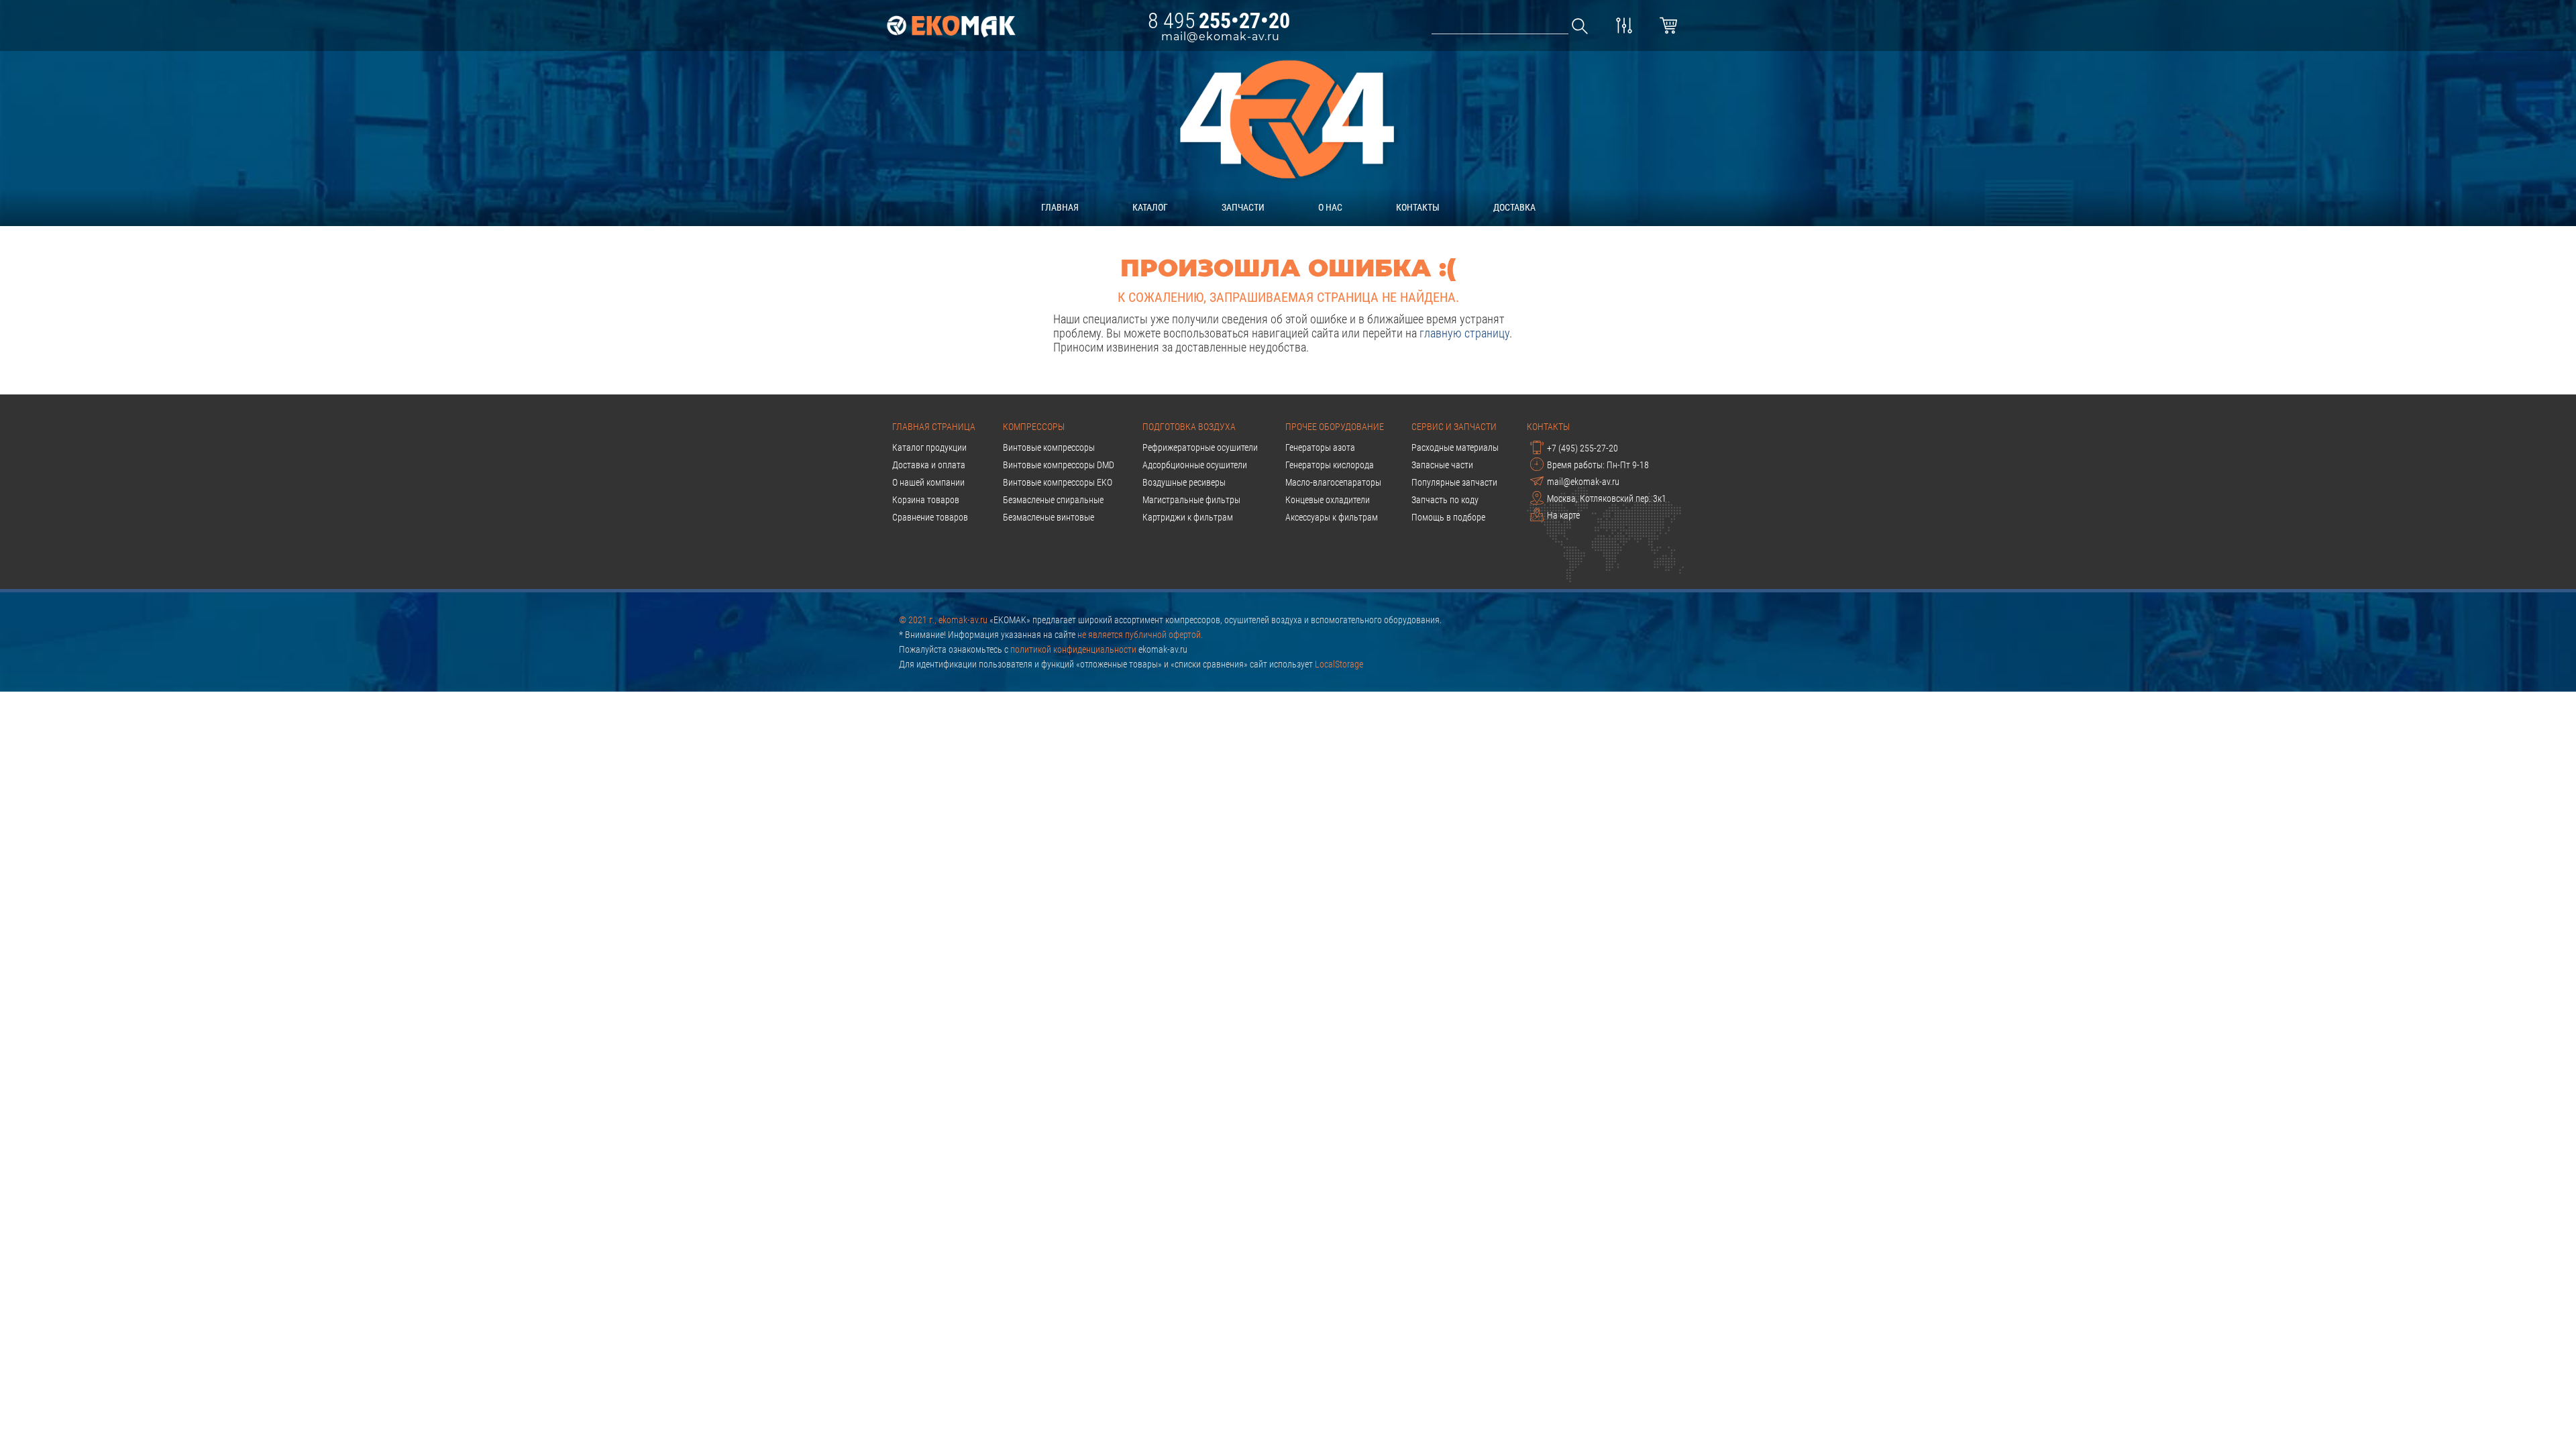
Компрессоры (1034, 427)
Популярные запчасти (1454, 482)
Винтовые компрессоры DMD (1059, 465)
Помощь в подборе (1448, 517)
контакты (1418, 207)
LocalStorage (1339, 664)
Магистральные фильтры (1191, 500)
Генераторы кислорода (1330, 465)
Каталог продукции (929, 447)
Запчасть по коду (1445, 500)
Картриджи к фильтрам (1188, 517)
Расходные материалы (1455, 447)
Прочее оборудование (1335, 427)
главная (1060, 207)
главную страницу (1464, 333)
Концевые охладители (1328, 500)
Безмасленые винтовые (1049, 517)
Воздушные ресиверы (1184, 482)
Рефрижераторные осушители (1200, 447)
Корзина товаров (926, 500)
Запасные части (1442, 465)
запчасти (1243, 207)
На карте (1563, 515)
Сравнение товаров (930, 517)
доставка (1514, 207)
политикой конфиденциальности (1073, 649)
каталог (1150, 207)
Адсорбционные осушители (1195, 465)
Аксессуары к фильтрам (1332, 517)
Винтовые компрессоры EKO (1058, 482)
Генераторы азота (1320, 447)
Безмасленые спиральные (1053, 500)
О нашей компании (928, 482)
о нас (1330, 207)
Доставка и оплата (929, 465)
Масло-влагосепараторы (1333, 482)
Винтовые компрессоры (1049, 447)
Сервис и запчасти (1454, 427)
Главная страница (934, 427)
